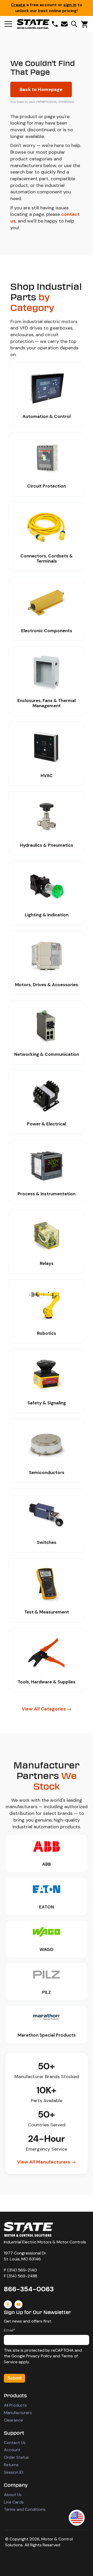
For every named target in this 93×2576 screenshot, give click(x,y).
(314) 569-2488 (22, 2276)
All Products (15, 2405)
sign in (70, 5)
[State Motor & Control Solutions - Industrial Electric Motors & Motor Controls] (28, 2229)
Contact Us (15, 2443)
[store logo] (33, 24)
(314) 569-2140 (22, 2270)
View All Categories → (47, 1709)
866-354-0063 (29, 2289)
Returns (11, 2465)
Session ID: (14, 2472)
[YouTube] (18, 2304)
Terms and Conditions (25, 2509)
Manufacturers (18, 2413)
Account (12, 2450)
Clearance (13, 2420)
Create (18, 5)
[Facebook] (8, 2304)
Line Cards (14, 2502)
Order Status (16, 2457)
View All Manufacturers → (47, 2162)
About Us (13, 2495)
